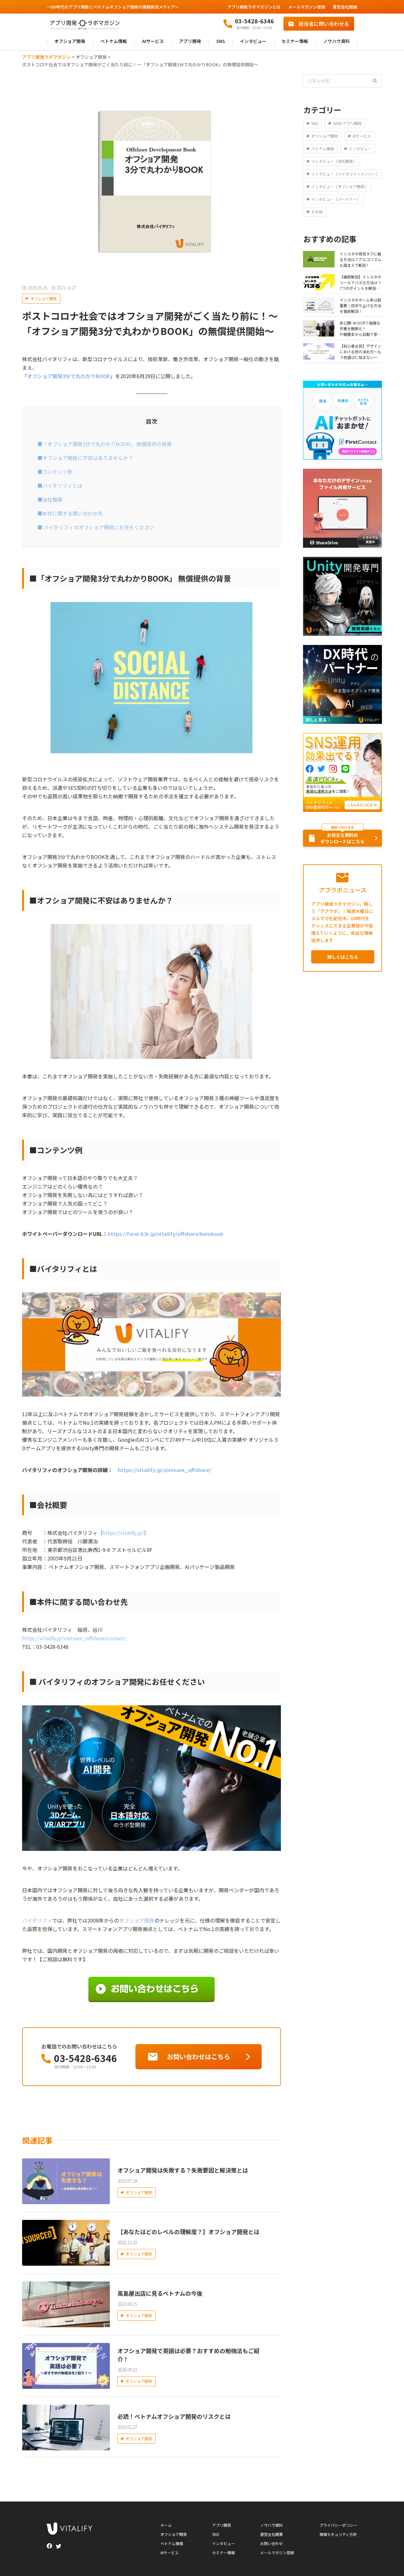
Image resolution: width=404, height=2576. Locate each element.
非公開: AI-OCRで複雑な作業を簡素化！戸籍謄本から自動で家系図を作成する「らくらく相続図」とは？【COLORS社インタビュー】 (360, 329)
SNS (221, 42)
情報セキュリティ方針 (338, 2534)
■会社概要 (52, 499)
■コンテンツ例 (57, 472)
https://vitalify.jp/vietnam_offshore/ (164, 1470)
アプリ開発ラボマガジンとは (254, 7)
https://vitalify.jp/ (123, 1533)
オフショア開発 (70, 42)
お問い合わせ (271, 2543)
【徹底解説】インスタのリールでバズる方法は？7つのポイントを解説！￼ (360, 283)
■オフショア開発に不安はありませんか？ (87, 458)
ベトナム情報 (114, 42)
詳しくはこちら (343, 957)
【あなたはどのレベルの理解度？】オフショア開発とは (188, 2232)
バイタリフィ (37, 1920)
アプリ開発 (190, 42)
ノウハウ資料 (336, 42)
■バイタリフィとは (62, 486)
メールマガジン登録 (307, 7)
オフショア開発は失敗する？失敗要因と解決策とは (183, 2170)
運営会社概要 (345, 7)
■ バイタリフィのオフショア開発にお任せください (98, 527)
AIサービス (153, 42)
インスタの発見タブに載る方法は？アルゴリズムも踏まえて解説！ (360, 259)
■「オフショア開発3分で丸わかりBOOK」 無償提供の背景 (107, 444)
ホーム (166, 2525)
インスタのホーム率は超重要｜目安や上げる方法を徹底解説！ (360, 305)
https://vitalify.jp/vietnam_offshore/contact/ (74, 1638)
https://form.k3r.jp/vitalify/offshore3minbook (166, 1234)
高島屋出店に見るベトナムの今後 (160, 2293)
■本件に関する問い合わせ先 (72, 513)
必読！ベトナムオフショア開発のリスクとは (174, 2416)
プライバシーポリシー (338, 2525)
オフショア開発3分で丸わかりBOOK (69, 376)
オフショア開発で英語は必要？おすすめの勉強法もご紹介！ (188, 2355)
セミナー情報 (295, 42)
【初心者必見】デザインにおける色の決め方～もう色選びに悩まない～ (360, 352)
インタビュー (253, 42)
